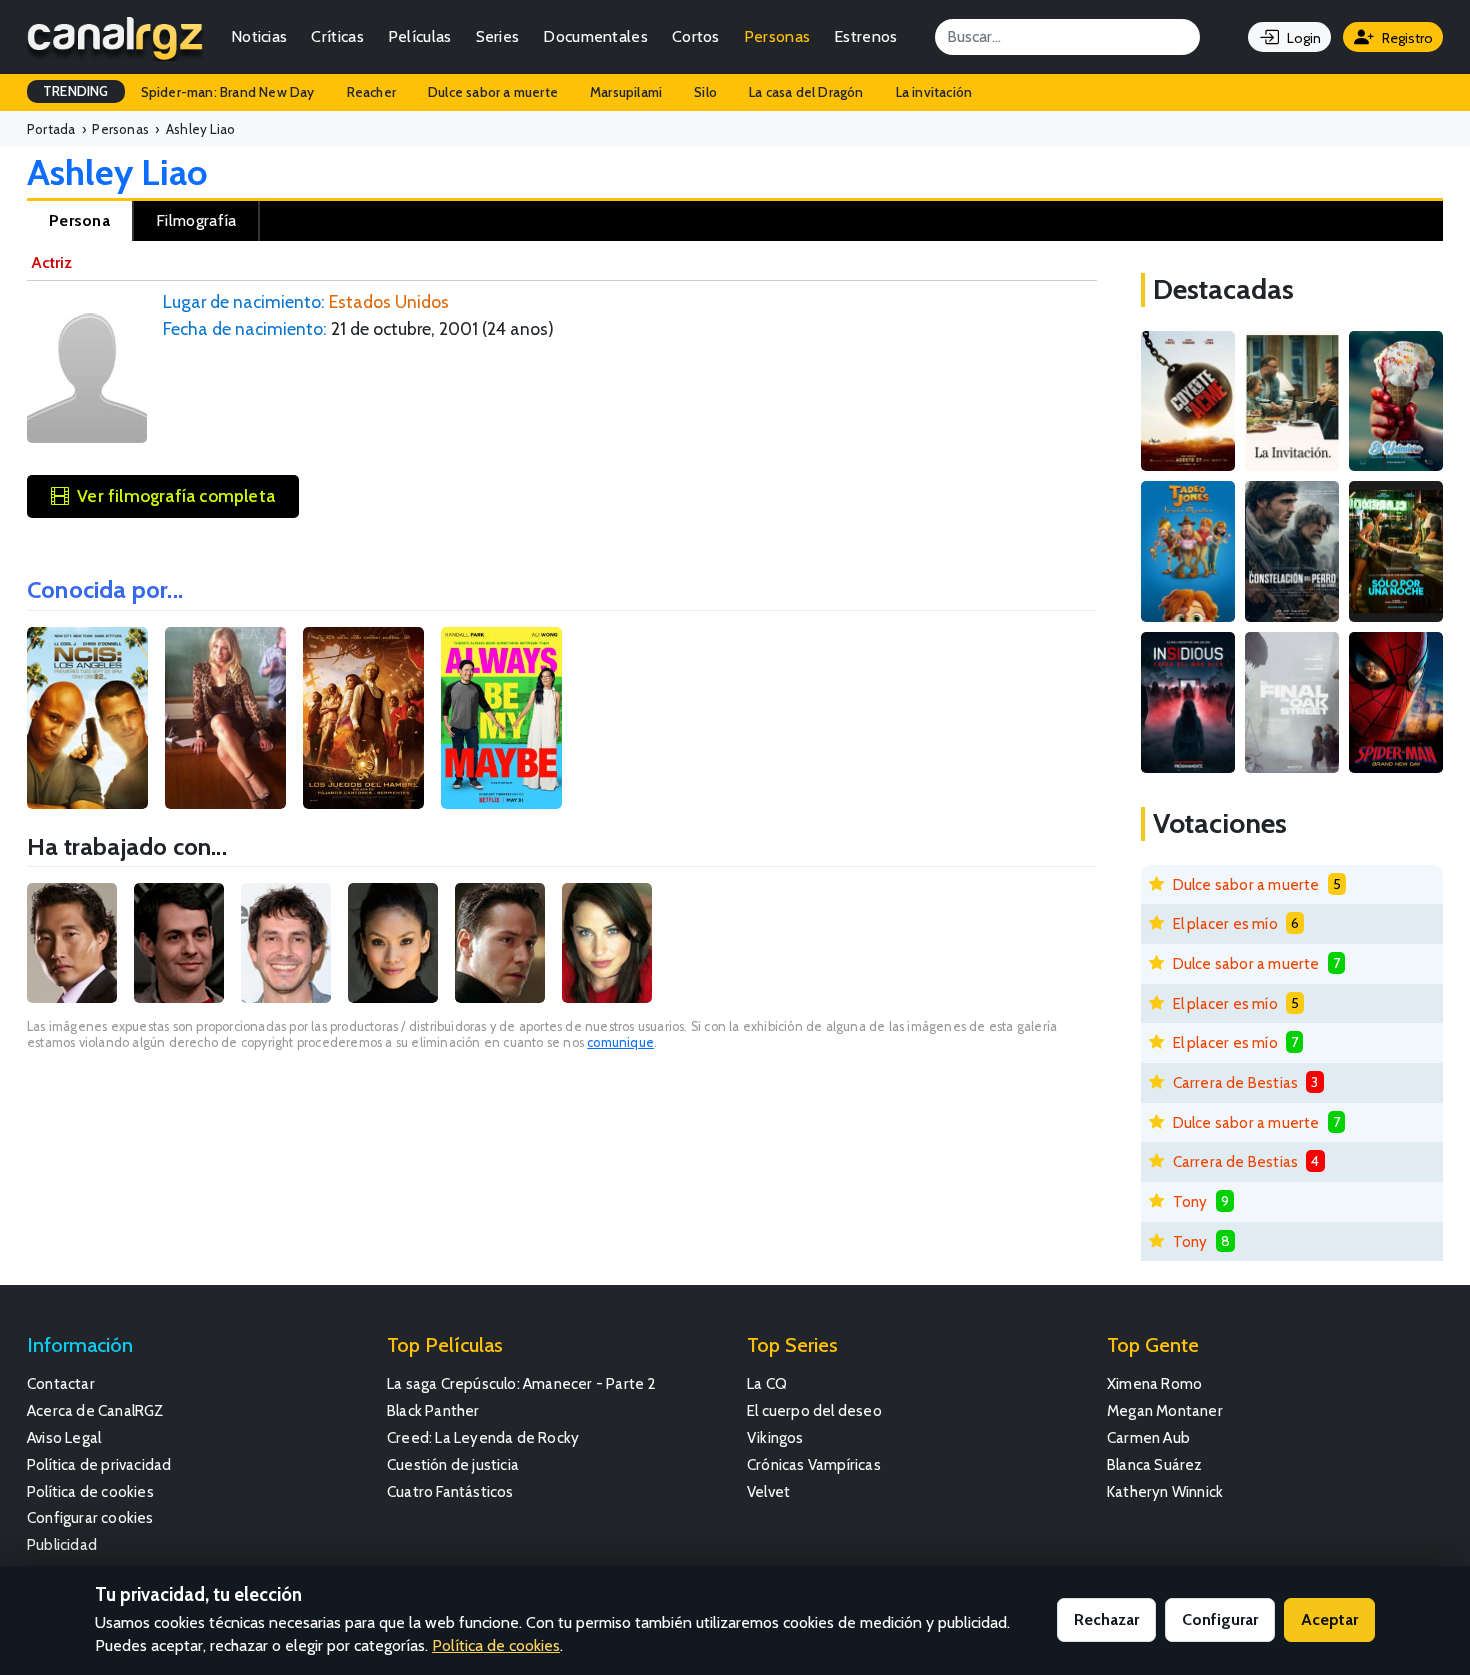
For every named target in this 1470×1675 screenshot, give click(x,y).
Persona (79, 220)
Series (498, 36)
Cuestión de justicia (453, 1464)
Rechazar (1106, 1619)
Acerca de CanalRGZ (95, 1410)
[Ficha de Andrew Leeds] (179, 943)
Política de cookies (90, 1491)
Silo (705, 92)
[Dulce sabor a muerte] (1396, 401)
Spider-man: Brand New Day (228, 92)
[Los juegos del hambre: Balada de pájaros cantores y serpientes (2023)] (363, 718)
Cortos (696, 36)
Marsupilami (626, 92)
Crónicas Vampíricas (814, 1464)
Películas (420, 36)
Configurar (1220, 1619)
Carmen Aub (1148, 1437)
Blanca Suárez (1155, 1464)
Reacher (371, 92)
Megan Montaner (1165, 1410)
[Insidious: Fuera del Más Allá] (1188, 702)
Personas (777, 36)
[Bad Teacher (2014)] (225, 718)
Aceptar (1329, 1619)
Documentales (595, 36)
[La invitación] (1292, 401)
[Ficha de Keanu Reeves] (500, 943)
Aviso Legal (64, 1437)
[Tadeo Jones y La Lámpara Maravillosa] (1188, 551)
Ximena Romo (1154, 1383)
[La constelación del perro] (1292, 551)
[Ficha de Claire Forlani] (607, 943)
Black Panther (433, 1410)
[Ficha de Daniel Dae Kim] (72, 943)
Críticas (337, 36)
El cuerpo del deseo (814, 1410)
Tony (1190, 1201)
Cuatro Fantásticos (450, 1491)
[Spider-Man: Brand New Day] (1396, 702)
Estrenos (865, 36)
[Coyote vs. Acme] (1188, 401)
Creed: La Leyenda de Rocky (483, 1437)
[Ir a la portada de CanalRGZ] (115, 37)
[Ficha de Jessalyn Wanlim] (393, 943)
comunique (620, 1042)
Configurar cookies (90, 1517)
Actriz (51, 262)
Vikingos (775, 1437)
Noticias (259, 36)
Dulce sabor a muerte (493, 92)
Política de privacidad (99, 1464)
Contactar (61, 1383)
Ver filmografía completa (176, 495)
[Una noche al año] (1396, 551)
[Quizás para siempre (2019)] (501, 718)
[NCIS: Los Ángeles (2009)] (87, 718)
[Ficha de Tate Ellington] (286, 943)
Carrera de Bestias (1236, 1082)
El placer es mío (1225, 923)
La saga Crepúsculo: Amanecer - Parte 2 (522, 1383)
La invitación (934, 92)
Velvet (768, 1491)
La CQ (767, 1383)
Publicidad (62, 1544)
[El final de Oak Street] (1292, 702)
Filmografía (196, 220)
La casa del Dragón (806, 92)
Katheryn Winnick (1165, 1491)
